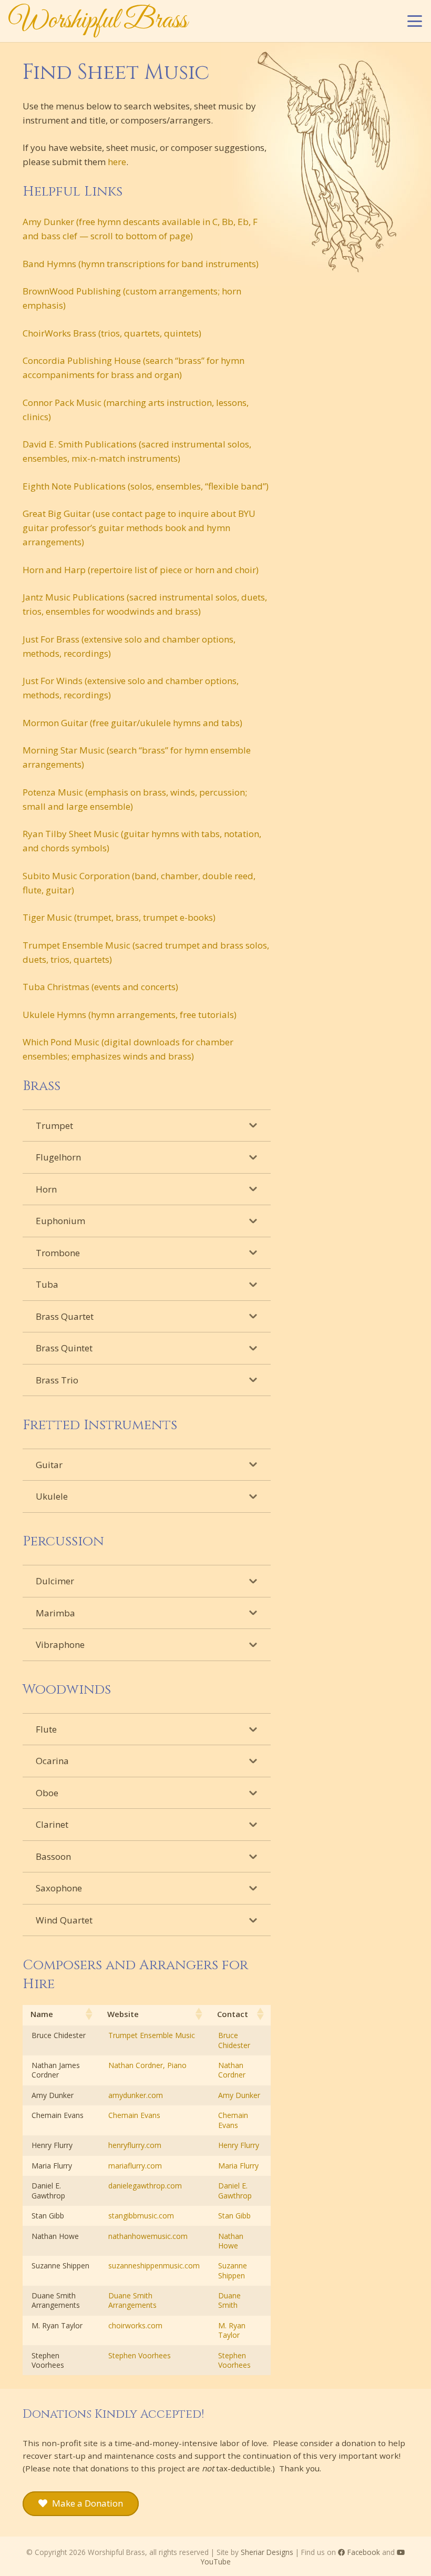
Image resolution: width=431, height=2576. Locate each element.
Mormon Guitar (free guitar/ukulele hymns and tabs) (132, 723)
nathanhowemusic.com (148, 2236)
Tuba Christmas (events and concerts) (100, 987)
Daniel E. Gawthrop (235, 2190)
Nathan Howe (231, 2241)
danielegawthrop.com (145, 2186)
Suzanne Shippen (233, 2270)
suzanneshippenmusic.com (154, 2266)
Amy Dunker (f (52, 222)
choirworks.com (135, 2325)
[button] (414, 21)
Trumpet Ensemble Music (152, 2035)
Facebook (363, 2552)
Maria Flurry (238, 2166)
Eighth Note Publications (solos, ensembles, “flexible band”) (146, 486)
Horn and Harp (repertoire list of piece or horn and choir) (141, 570)
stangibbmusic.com (141, 2216)
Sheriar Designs (267, 2552)
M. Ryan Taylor (232, 2330)
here (117, 162)
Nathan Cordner (232, 2070)
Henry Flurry (239, 2145)
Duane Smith (229, 2300)
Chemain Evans (134, 2115)
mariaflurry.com (135, 2166)
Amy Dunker (239, 2095)
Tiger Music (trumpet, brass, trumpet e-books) (119, 917)
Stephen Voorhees (140, 2355)
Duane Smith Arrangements (132, 2300)
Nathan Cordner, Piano (147, 2065)
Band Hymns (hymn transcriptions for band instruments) (141, 264)
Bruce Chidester (234, 2040)
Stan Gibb (234, 2216)
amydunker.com (136, 2095)
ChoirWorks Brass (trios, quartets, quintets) (112, 333)
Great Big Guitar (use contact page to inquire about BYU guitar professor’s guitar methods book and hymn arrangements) (139, 528)
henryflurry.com (135, 2145)
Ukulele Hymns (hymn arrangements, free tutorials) (130, 1015)
